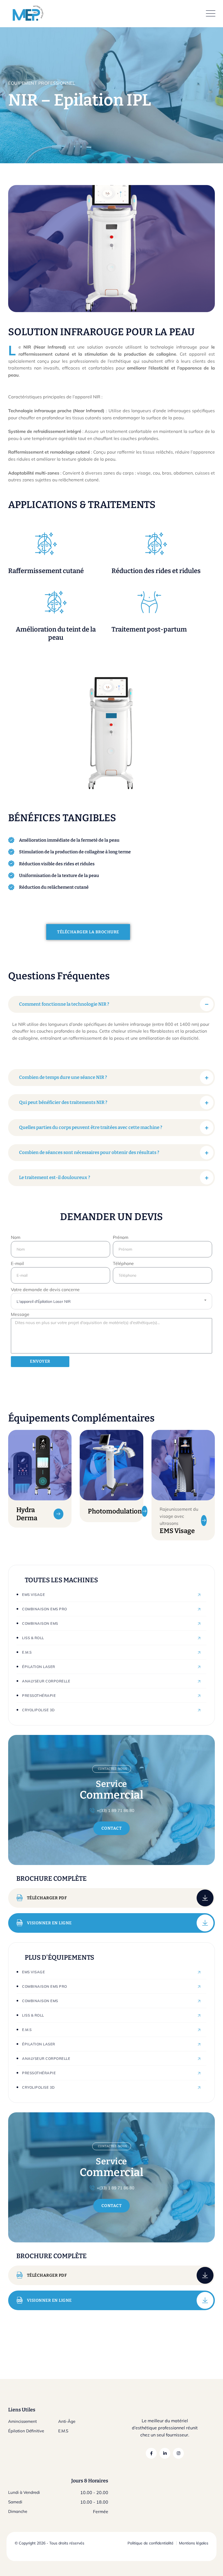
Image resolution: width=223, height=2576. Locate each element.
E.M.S (27, 1652)
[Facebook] (151, 2453)
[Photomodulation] (145, 1511)
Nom (16, 1237)
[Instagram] (178, 2453)
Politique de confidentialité (151, 2543)
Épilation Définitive (26, 2431)
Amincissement (22, 2421)
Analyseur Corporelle (46, 1681)
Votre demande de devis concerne (45, 1289)
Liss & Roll (33, 1638)
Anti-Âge (67, 2421)
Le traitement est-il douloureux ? (55, 1178)
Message (20, 1314)
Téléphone (123, 1263)
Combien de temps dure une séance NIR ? (63, 1077)
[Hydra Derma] (59, 1514)
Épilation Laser (39, 1667)
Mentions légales (194, 2543)
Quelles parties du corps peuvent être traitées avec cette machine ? (91, 1127)
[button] (112, 1004)
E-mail (17, 1263)
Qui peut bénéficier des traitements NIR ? (63, 1102)
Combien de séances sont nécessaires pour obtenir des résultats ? (89, 1152)
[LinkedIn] (165, 2453)
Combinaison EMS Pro (45, 1609)
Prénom (121, 1237)
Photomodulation (115, 1511)
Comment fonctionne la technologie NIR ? (64, 1004)
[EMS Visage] (204, 1521)
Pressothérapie (39, 1695)
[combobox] (112, 1301)
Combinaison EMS (40, 1623)
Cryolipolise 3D (38, 1710)
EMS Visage (177, 1531)
